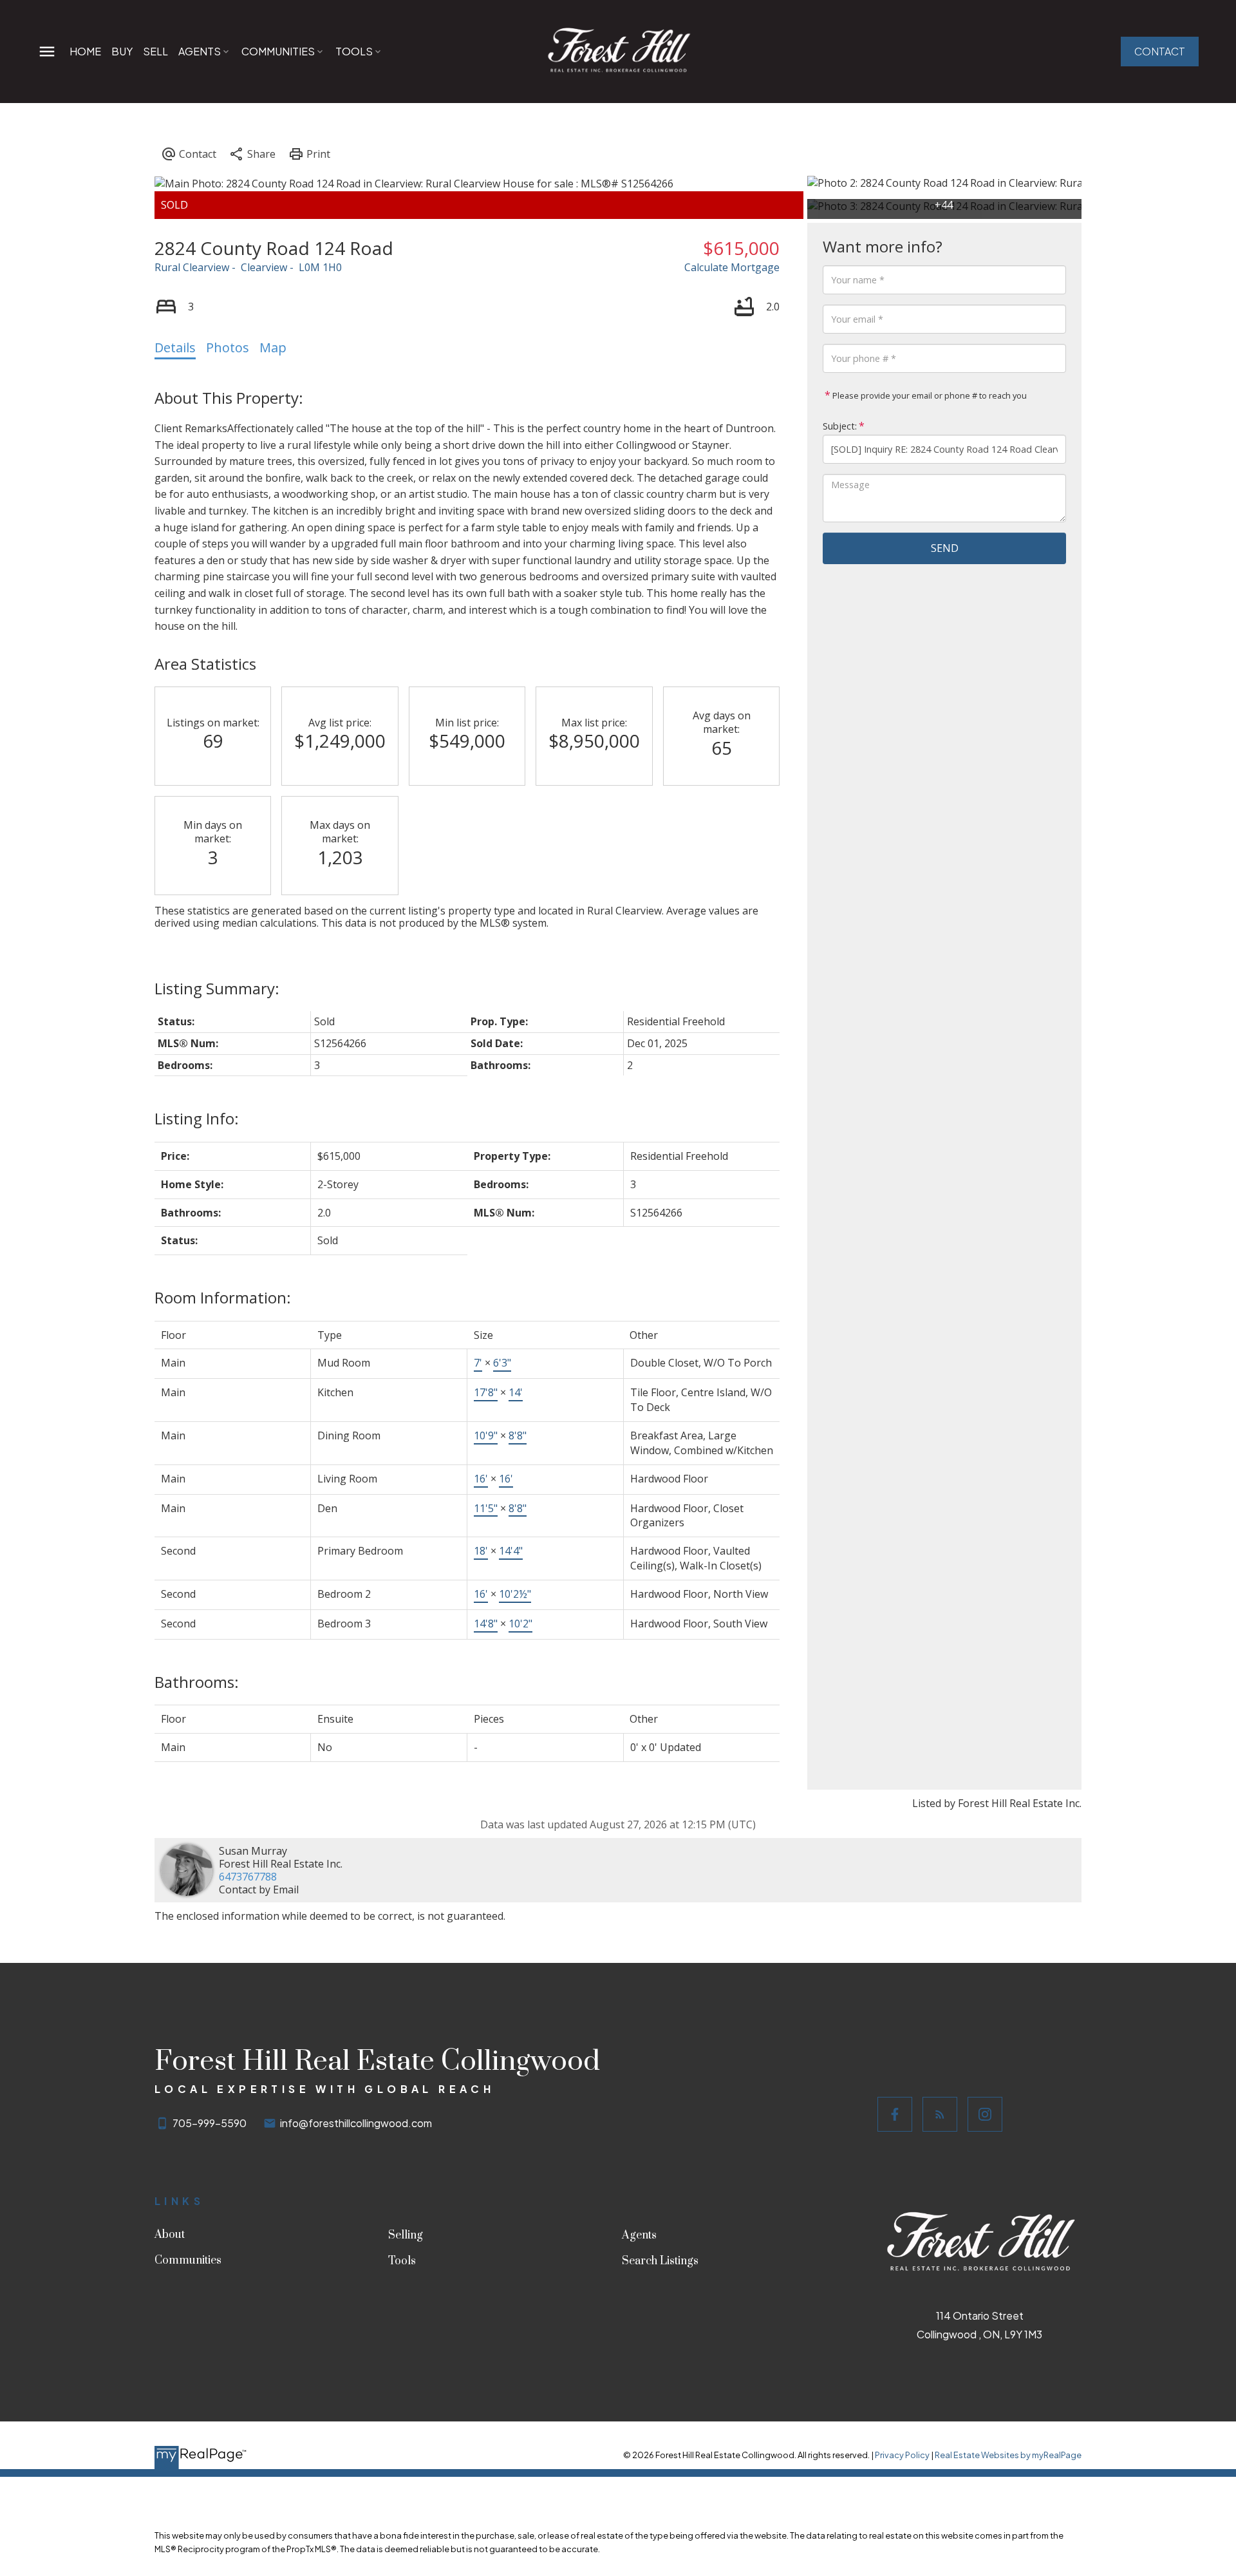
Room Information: (223, 1297)
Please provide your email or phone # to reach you (929, 395)
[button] (1160, 52)
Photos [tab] (228, 347)
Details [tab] (175, 347)
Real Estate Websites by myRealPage (1008, 2455)
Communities (278, 51)
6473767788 (248, 1877)
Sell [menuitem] (155, 51)
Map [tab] (273, 347)
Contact (1160, 52)
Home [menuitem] (85, 51)
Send (945, 548)
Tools (354, 51)
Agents (200, 51)
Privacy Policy (902, 2455)
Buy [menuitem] (122, 51)
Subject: (840, 426)
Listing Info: (197, 1118)
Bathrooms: (197, 1682)
